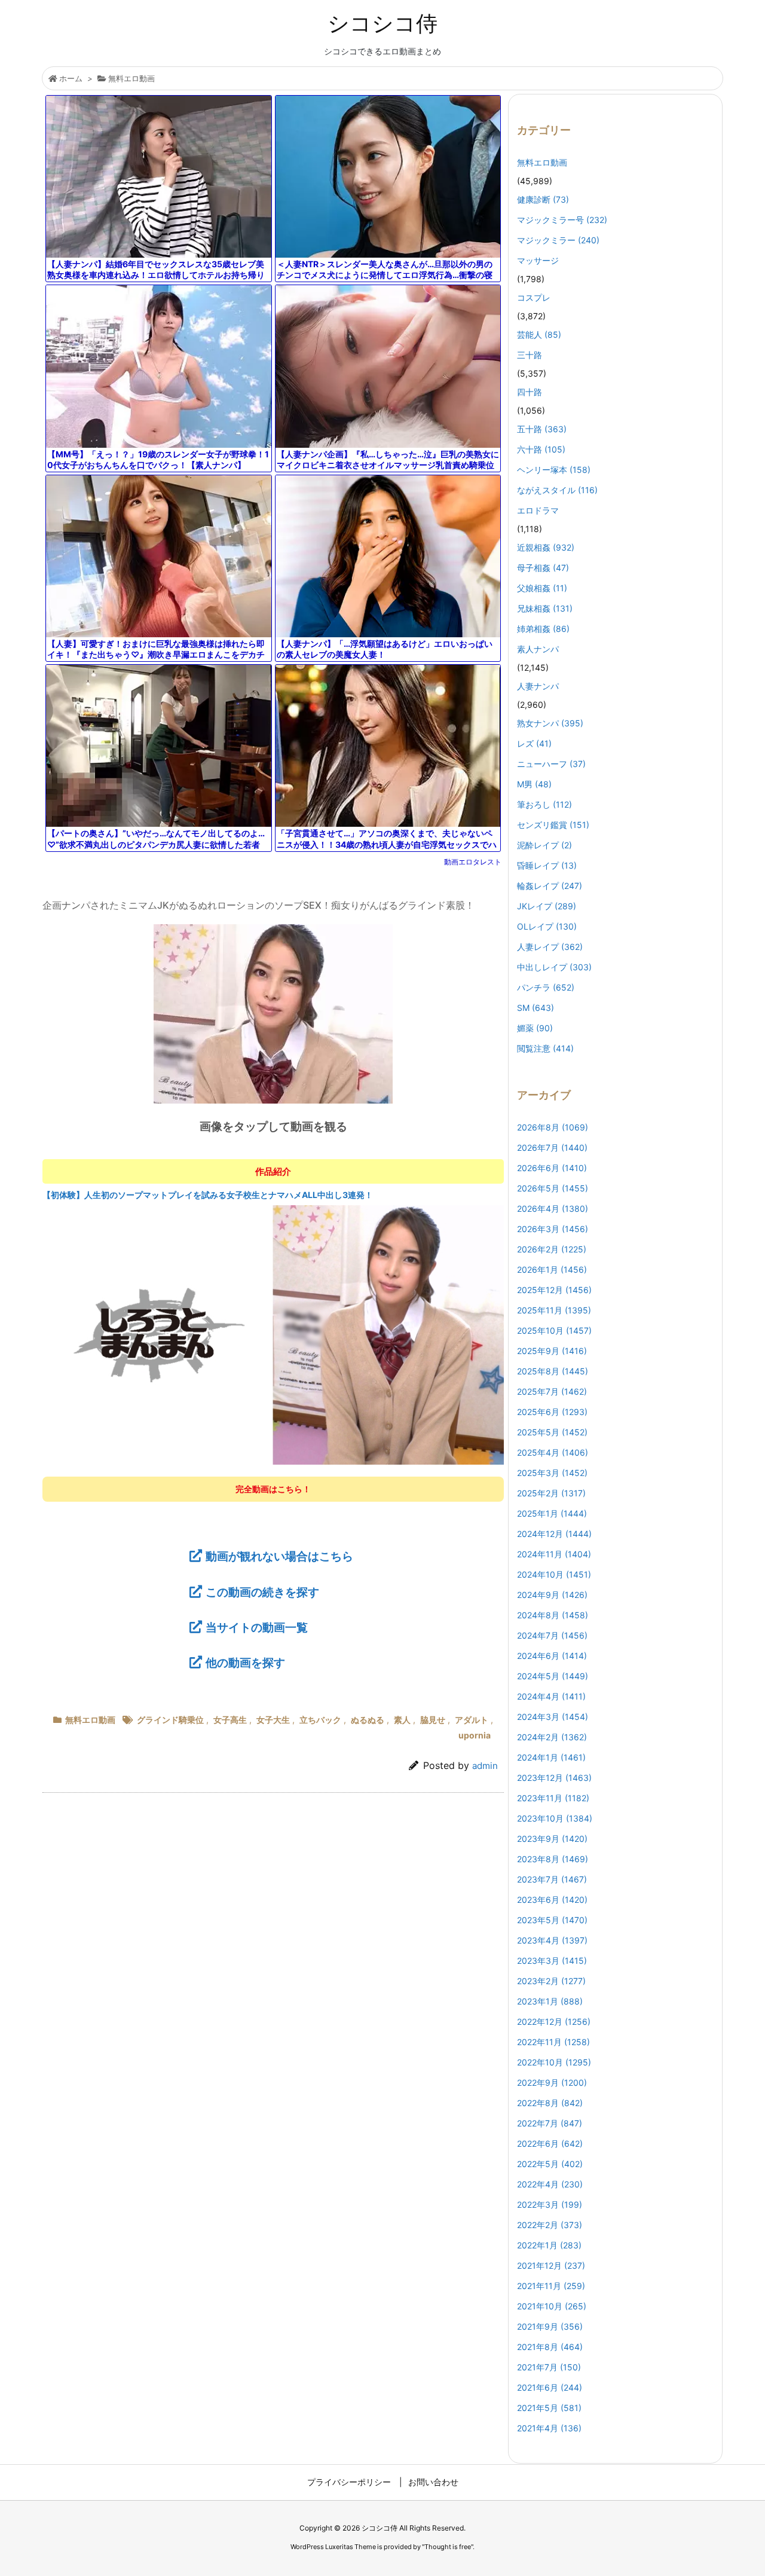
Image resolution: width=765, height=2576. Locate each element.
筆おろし (544, 804)
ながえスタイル (557, 490)
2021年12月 (551, 2265)
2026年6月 (552, 1168)
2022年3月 (550, 2204)
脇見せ (433, 1720)
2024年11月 (554, 1554)
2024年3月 (553, 1717)
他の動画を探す (245, 1663)
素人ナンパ (538, 649)
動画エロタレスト (473, 862)
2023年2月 (551, 1981)
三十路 (530, 355)
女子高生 (230, 1720)
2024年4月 (551, 1696)
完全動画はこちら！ (273, 1489)
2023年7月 (552, 1879)
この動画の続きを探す (262, 1592)
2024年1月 (551, 1757)
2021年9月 (550, 2326)
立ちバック (320, 1720)
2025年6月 (552, 1412)
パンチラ (546, 987)
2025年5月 (552, 1432)
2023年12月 (554, 1778)
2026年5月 (553, 1188)
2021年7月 (549, 2367)
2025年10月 (554, 1330)
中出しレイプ (554, 967)
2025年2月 (551, 1493)
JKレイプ (547, 906)
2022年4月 (550, 2184)
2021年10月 (552, 2306)
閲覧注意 (545, 1048)
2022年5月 (550, 2164)
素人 (402, 1720)
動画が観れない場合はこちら (279, 1556)
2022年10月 (554, 2062)
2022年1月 (549, 2245)
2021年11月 (551, 2286)
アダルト (472, 1720)
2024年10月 (554, 1574)
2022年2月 (550, 2225)
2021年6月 (550, 2387)
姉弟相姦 (543, 629)
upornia (475, 1735)
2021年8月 (550, 2347)
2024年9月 (552, 1595)
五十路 (542, 429)
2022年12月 (554, 2022)
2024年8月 (553, 1615)
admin (485, 1766)
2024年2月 (552, 1737)
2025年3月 (552, 1473)
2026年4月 (553, 1208)
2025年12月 (554, 1290)
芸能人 (539, 334)
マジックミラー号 (562, 220)
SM (535, 1008)
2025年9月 (552, 1351)
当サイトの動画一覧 (257, 1627)
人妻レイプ (550, 947)
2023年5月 (552, 1920)
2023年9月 (552, 1839)
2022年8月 (550, 2103)
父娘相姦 (542, 588)
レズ (534, 743)
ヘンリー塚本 (554, 470)
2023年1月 (550, 2001)
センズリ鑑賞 (553, 825)
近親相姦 (546, 547)
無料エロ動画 (131, 78)
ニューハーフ (551, 764)
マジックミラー (558, 240)
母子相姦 (543, 568)
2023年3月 (552, 1961)
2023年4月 (552, 1940)
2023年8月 (553, 1859)
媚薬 (535, 1028)
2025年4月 (553, 1452)
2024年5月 (553, 1676)
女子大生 (273, 1720)
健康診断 (543, 199)
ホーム (71, 78)
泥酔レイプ (544, 845)
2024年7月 (552, 1635)
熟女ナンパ (550, 723)
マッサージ (538, 260)
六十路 (541, 449)
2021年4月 (549, 2428)
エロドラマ (538, 510)
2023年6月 (552, 1900)
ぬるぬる (368, 1720)
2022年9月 (552, 2083)
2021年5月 (549, 2408)
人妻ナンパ (538, 686)
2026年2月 (552, 1249)
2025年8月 (553, 1371)
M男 (534, 784)
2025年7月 (552, 1391)
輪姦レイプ (550, 886)
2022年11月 (553, 2042)
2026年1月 (552, 1269)
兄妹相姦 (545, 608)
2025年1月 (552, 1513)
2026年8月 (553, 1127)
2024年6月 (552, 1656)
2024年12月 (554, 1534)
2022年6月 (550, 2143)
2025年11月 (554, 1310)
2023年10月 (555, 1818)
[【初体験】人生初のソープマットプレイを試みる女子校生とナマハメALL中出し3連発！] (273, 1334)
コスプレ (534, 297)
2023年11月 (553, 1798)
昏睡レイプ (547, 865)
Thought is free (448, 2547)
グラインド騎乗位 (170, 1720)
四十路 (530, 392)
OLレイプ (547, 926)
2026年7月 (552, 1148)
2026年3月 (553, 1229)
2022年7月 (550, 2123)
